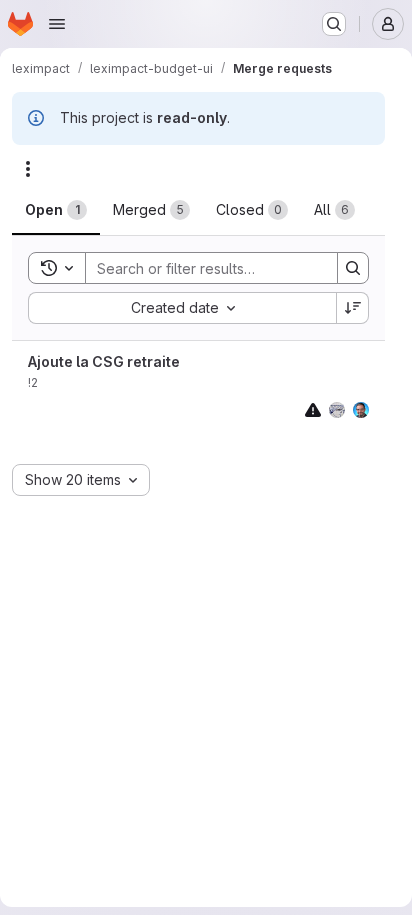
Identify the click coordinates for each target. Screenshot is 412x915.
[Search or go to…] (334, 24)
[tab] (56, 210)
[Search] (353, 268)
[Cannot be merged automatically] (313, 409)
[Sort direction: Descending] (353, 308)
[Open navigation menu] (57, 24)
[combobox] (182, 308)
